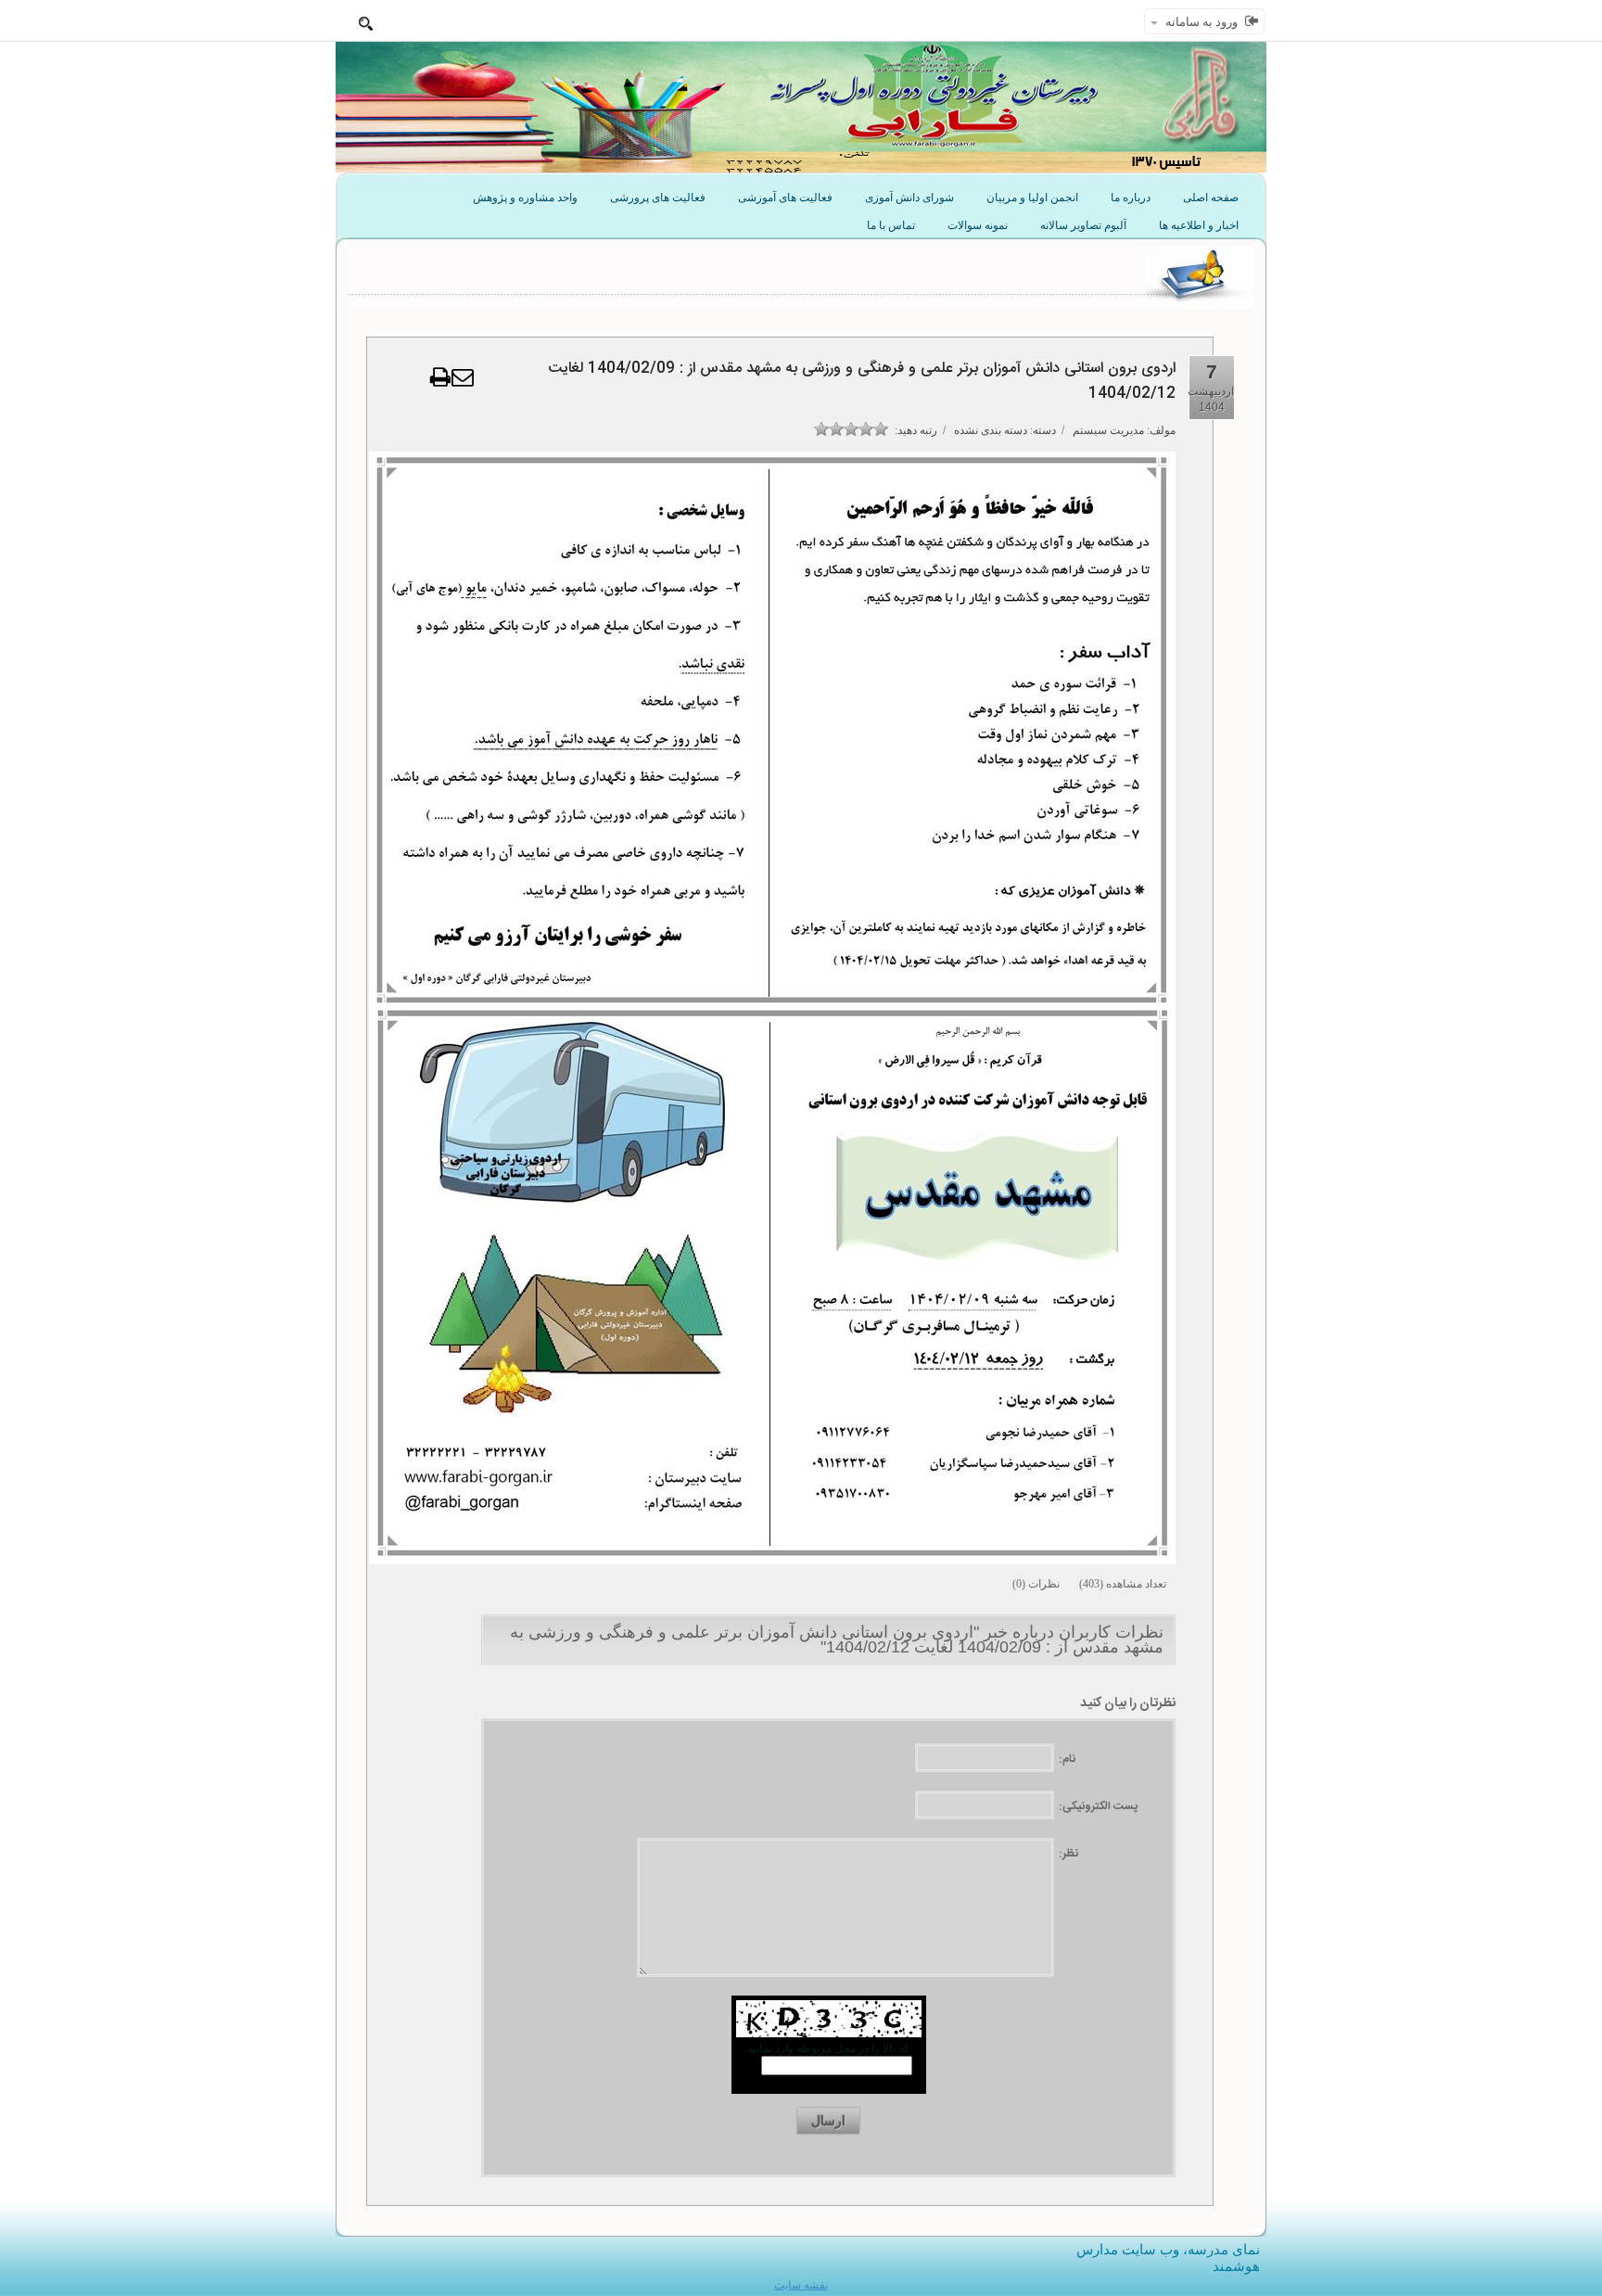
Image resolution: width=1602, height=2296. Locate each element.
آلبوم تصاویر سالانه (1083, 225)
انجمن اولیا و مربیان (1032, 198)
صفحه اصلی (1211, 198)
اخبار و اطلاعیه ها (1199, 225)
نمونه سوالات (978, 225)
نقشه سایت (801, 2285)
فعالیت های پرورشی (658, 198)
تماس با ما (891, 225)
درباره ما (1131, 198)
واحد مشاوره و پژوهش (525, 198)
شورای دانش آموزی (909, 198)
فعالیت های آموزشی (785, 198)
